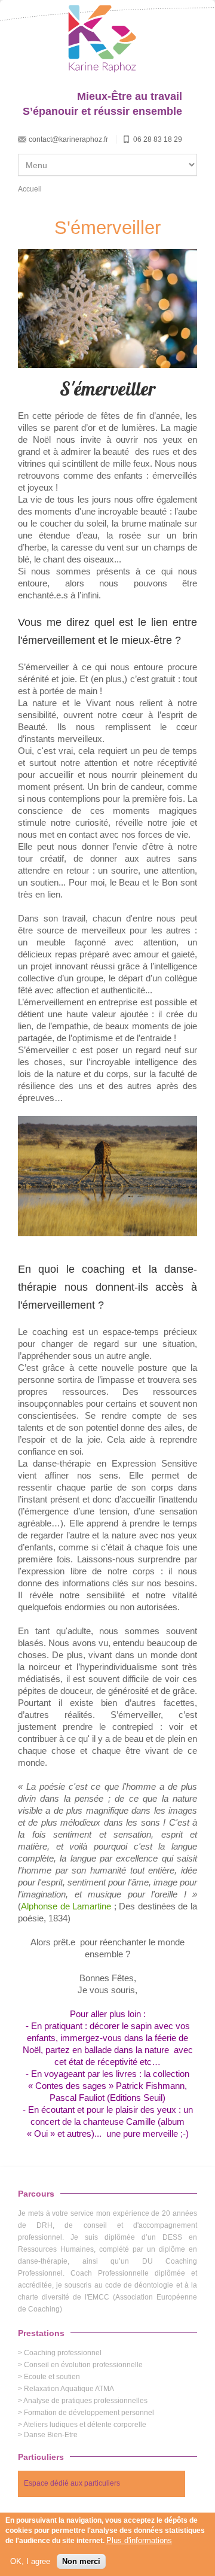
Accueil (30, 189)
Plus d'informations (139, 2540)
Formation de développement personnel (89, 2413)
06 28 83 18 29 (158, 139)
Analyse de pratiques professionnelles (85, 2401)
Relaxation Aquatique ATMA (69, 2389)
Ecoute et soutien (52, 2377)
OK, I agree (30, 2561)
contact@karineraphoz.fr (68, 139)
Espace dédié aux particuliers (72, 2483)
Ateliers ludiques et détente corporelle (85, 2425)
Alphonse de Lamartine (66, 1906)
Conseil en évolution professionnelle (83, 2365)
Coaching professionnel (63, 2353)
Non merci (81, 2561)
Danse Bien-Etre (51, 2435)
